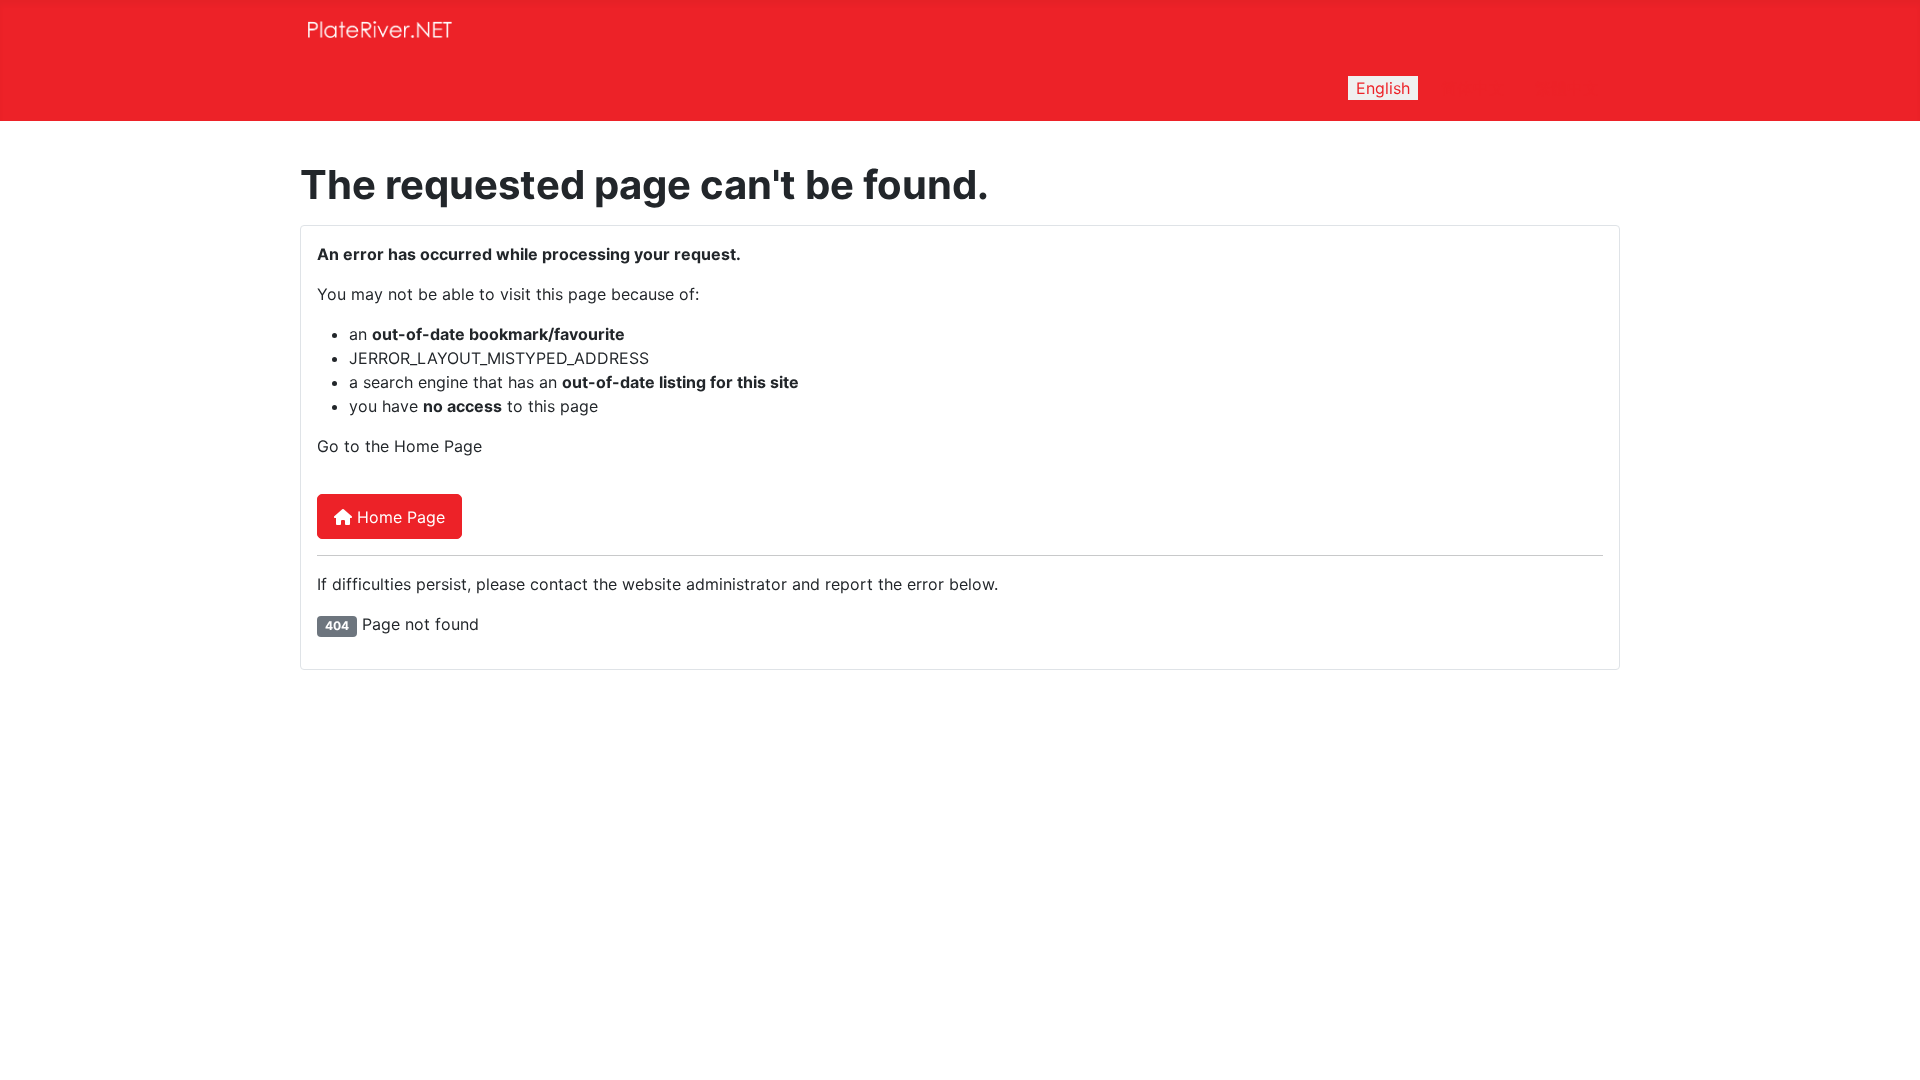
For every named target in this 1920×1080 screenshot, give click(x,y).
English (1383, 88)
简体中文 (1473, 88)
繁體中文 (1567, 88)
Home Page (398, 517)
